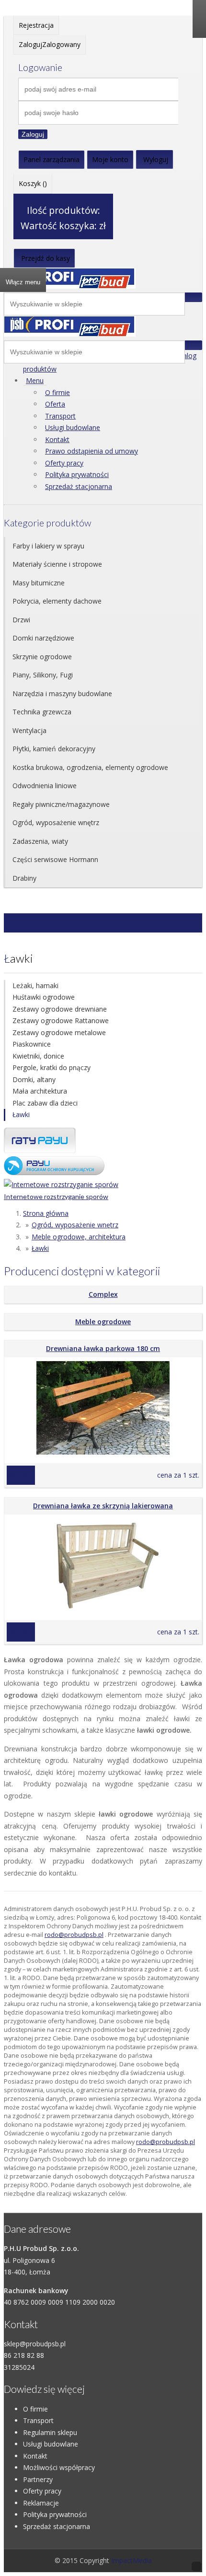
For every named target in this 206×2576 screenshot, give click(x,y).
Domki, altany (34, 1079)
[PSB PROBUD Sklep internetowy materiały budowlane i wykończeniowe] (70, 286)
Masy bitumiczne (39, 583)
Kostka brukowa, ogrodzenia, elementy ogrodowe (90, 767)
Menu (35, 380)
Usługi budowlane (73, 427)
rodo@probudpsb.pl (74, 1935)
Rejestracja (36, 25)
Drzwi (21, 620)
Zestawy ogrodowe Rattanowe (61, 1020)
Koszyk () (33, 183)
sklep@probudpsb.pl (35, 2344)
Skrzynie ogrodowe (42, 657)
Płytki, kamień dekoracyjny (54, 749)
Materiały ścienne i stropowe (57, 564)
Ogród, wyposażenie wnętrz (56, 822)
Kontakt (57, 439)
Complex (103, 1294)
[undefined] (70, 334)
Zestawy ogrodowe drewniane (60, 1009)
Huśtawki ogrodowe (44, 997)
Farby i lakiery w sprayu (48, 546)
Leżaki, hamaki (35, 985)
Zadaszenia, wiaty (40, 841)
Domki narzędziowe (43, 638)
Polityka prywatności (77, 474)
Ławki (21, 1114)
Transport (60, 416)
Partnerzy (38, 2479)
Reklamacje (41, 2503)
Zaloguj (33, 134)
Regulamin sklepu (50, 2432)
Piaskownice (32, 1044)
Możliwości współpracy (59, 2467)
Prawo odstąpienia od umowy (92, 451)
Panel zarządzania (51, 159)
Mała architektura (40, 1091)
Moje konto (110, 159)
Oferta (55, 404)
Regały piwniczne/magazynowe (61, 804)
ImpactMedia (132, 2560)
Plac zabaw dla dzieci (45, 1103)
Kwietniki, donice (38, 1056)
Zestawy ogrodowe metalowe (59, 1032)
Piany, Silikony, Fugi (43, 675)
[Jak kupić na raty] (40, 1150)
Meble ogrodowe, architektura (79, 1237)
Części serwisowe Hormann (55, 859)
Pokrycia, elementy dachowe (57, 601)
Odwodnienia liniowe (45, 786)
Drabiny (24, 878)
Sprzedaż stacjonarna (79, 486)
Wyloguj (156, 159)
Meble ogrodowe (103, 1322)
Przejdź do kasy (46, 258)
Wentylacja (29, 730)
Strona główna (46, 1213)
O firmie (57, 392)
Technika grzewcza (42, 712)
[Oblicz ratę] (54, 1172)
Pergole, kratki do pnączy (51, 1067)
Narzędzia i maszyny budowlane (62, 694)
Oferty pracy (64, 463)
